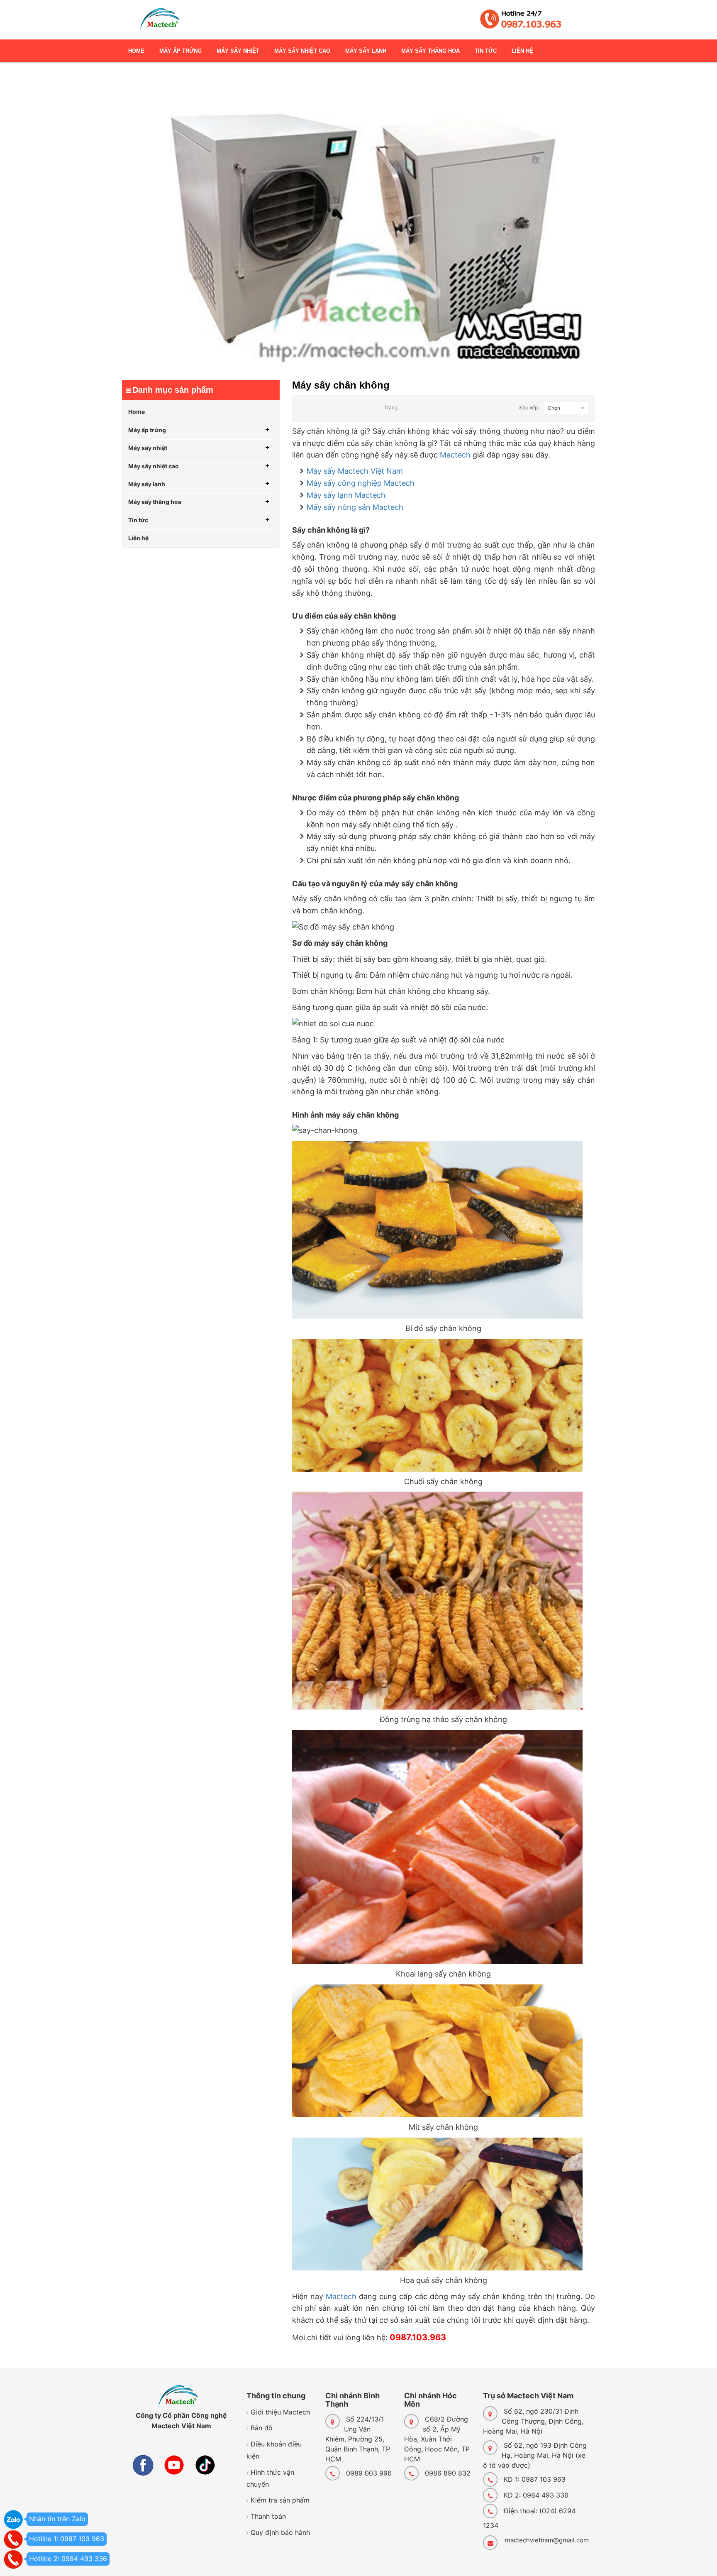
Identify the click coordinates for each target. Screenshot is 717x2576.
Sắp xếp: (529, 407)
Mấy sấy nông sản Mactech (355, 507)
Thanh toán (268, 2516)
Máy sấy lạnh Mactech (346, 495)
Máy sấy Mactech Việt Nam (355, 471)
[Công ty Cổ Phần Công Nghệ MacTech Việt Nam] (160, 23)
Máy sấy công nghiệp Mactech (361, 483)
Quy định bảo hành (280, 2532)
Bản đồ (262, 2428)
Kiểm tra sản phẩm (280, 2500)
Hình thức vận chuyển (270, 2478)
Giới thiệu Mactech (280, 2412)
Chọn (554, 408)
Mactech (455, 455)
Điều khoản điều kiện (274, 2450)
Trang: (391, 407)
